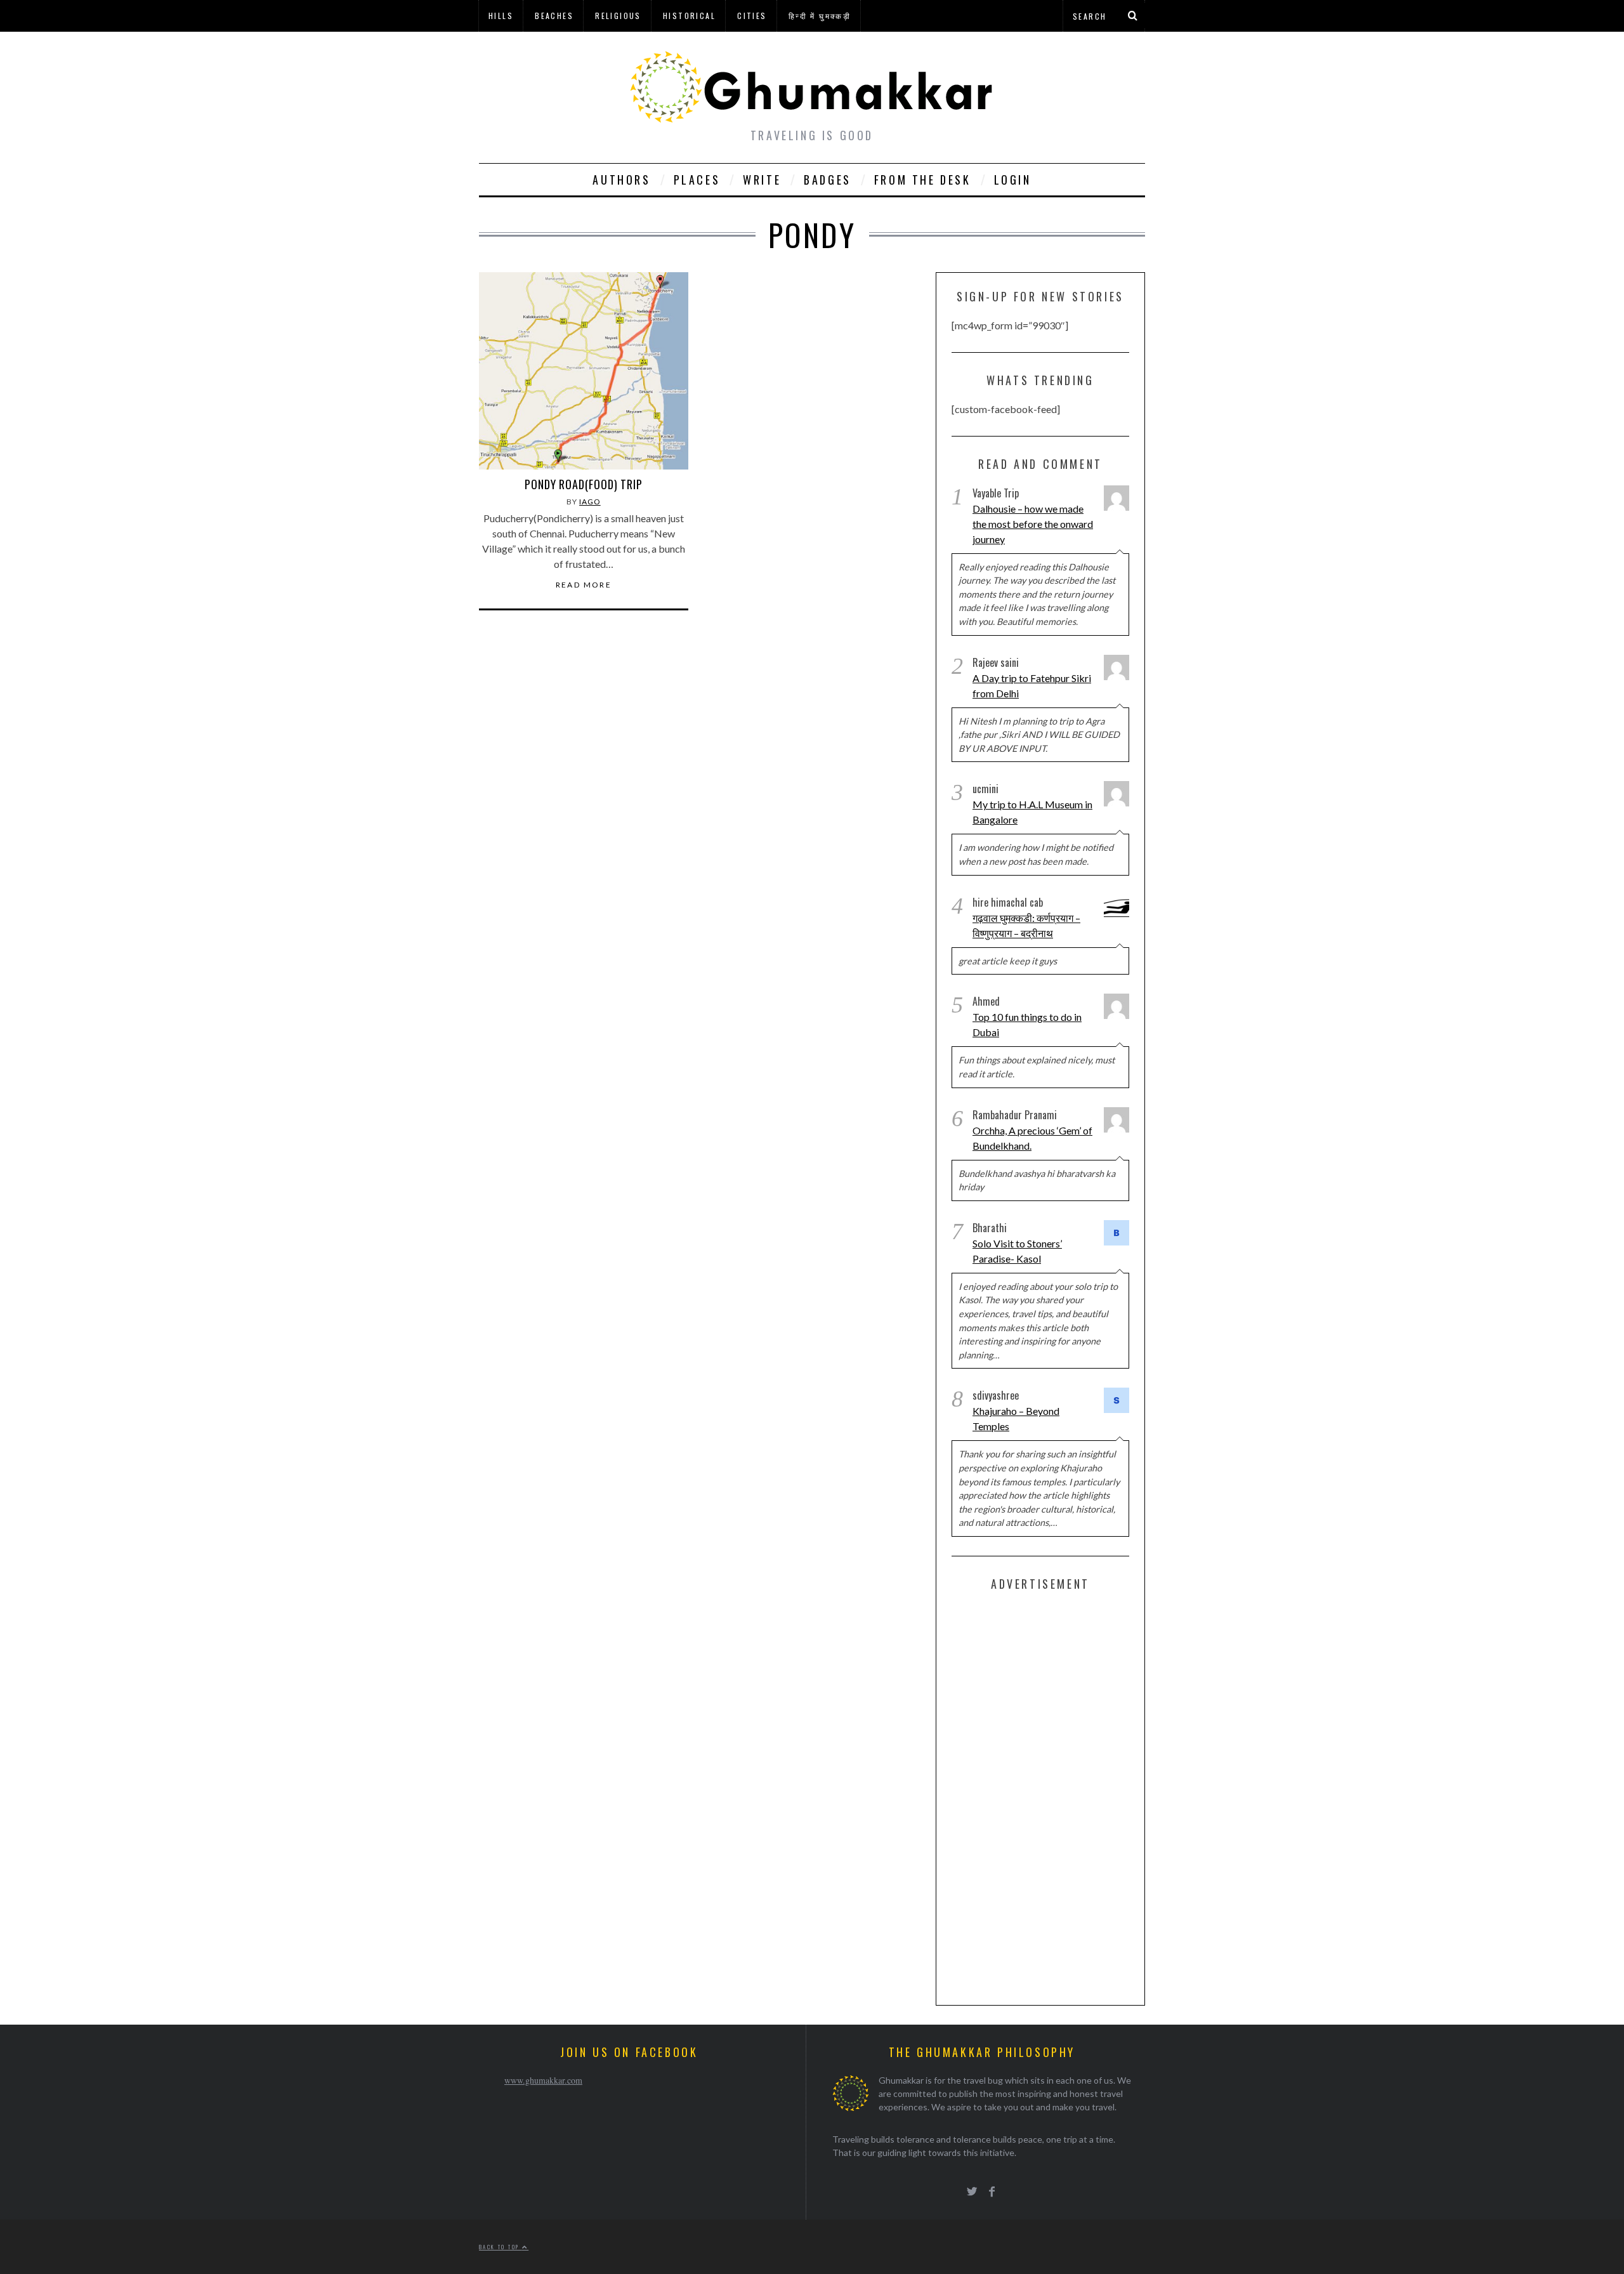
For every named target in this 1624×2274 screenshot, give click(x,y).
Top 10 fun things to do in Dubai (1027, 1024)
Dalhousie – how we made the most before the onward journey (1033, 524)
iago (590, 502)
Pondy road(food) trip (584, 484)
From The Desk (923, 180)
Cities (752, 16)
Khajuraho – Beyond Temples (1016, 1418)
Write (762, 180)
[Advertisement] (1047, 1796)
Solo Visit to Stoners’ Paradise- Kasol (1017, 1251)
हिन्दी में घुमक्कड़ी (820, 16)
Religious (618, 16)
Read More (584, 585)
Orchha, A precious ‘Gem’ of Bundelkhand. (1032, 1138)
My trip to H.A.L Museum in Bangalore (1032, 812)
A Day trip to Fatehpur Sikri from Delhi (1032, 686)
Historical (689, 16)
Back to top (501, 2247)
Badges (828, 180)
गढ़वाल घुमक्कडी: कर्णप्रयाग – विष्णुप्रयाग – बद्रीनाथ (1026, 925)
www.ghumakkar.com (543, 2080)
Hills (501, 16)
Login (1013, 180)
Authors (621, 180)
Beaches (554, 16)
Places (697, 180)
